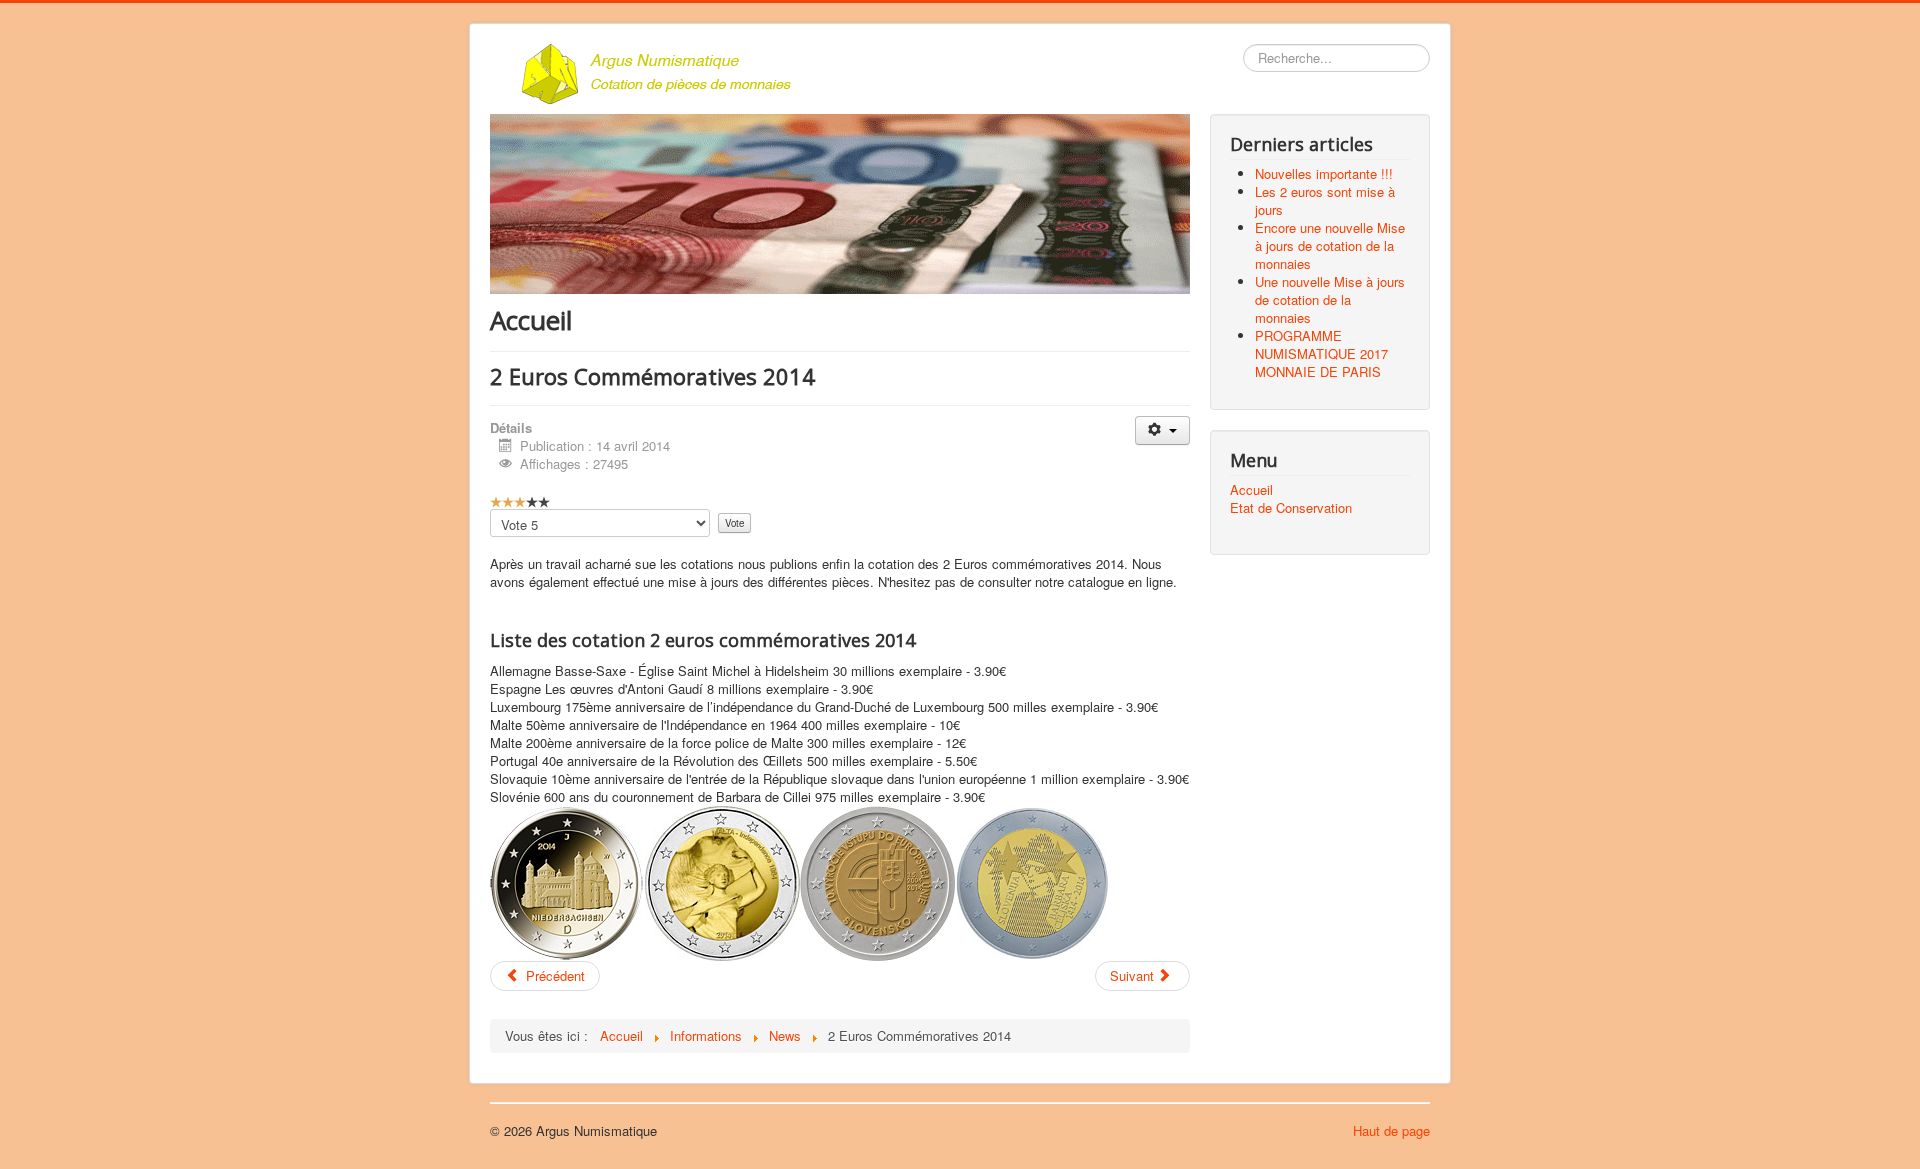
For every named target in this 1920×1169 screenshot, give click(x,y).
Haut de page (1391, 1130)
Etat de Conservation (1291, 508)
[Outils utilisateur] (1162, 430)
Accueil (1251, 490)
